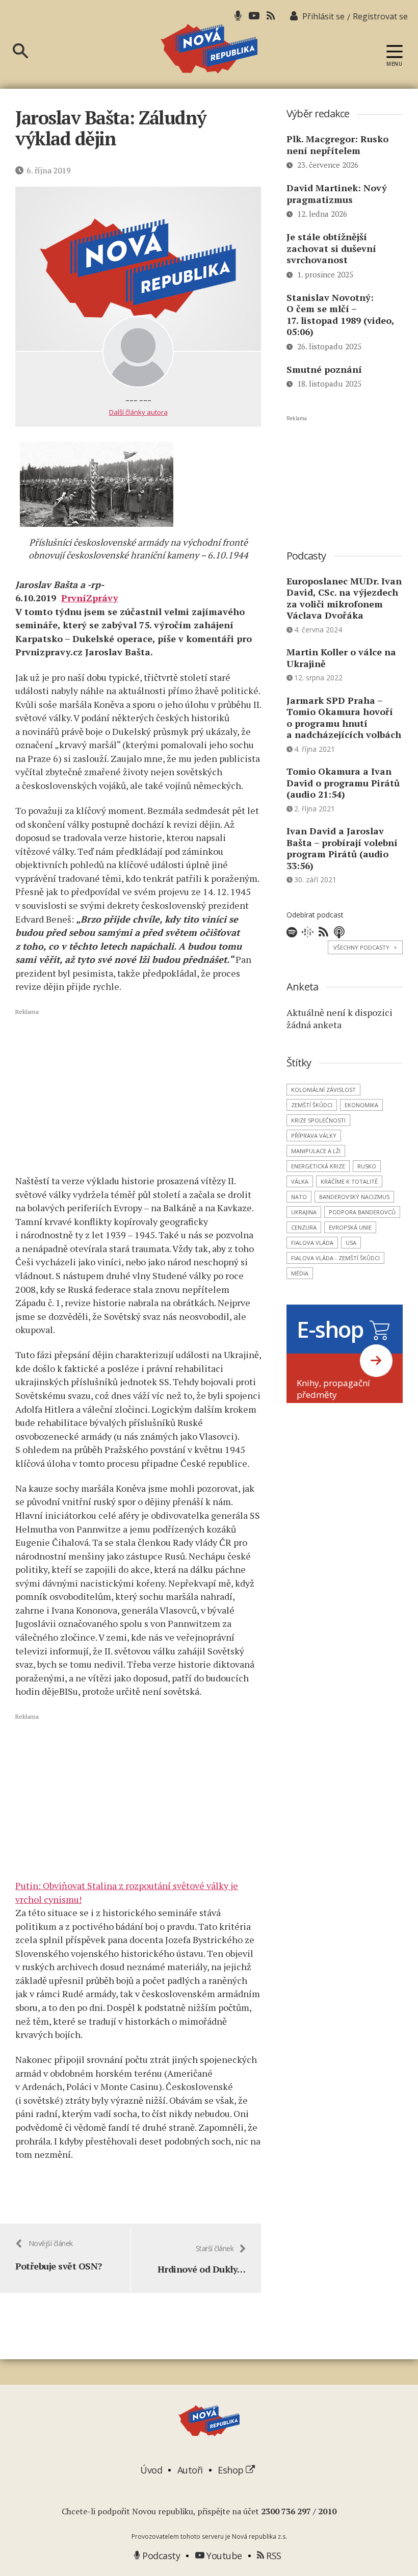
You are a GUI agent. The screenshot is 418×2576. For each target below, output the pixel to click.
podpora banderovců (362, 1212)
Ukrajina (304, 1212)
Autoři (190, 2470)
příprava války (314, 1136)
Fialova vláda (312, 1243)
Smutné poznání (324, 369)
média (300, 1273)
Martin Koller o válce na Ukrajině (341, 658)
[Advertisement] (138, 1091)
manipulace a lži (316, 1151)
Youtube (223, 2556)
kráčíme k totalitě (349, 1181)
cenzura (304, 1227)
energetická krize (318, 1166)
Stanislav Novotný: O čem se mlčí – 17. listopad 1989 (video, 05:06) (340, 315)
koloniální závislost (323, 1090)
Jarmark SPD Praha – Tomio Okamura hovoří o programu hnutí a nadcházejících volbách (344, 718)
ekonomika (361, 1105)
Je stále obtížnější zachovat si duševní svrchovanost (331, 248)
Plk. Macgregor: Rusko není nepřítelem (337, 145)
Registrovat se (380, 16)
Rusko (367, 1166)
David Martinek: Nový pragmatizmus (337, 194)
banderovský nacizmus (354, 1197)
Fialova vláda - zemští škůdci (335, 1258)
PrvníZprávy (90, 598)
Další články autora (138, 412)
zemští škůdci (312, 1105)
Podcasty (160, 2556)
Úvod (151, 2470)
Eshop (232, 2470)
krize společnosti (318, 1120)
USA (351, 1243)
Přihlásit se (323, 16)
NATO (299, 1197)
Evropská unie (350, 1227)
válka (300, 1181)
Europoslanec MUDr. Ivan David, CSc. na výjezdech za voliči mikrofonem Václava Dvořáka (344, 598)
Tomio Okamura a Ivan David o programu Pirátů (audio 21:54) (343, 783)
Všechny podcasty (365, 947)
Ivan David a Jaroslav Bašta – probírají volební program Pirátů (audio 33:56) (342, 848)
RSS (273, 2556)
